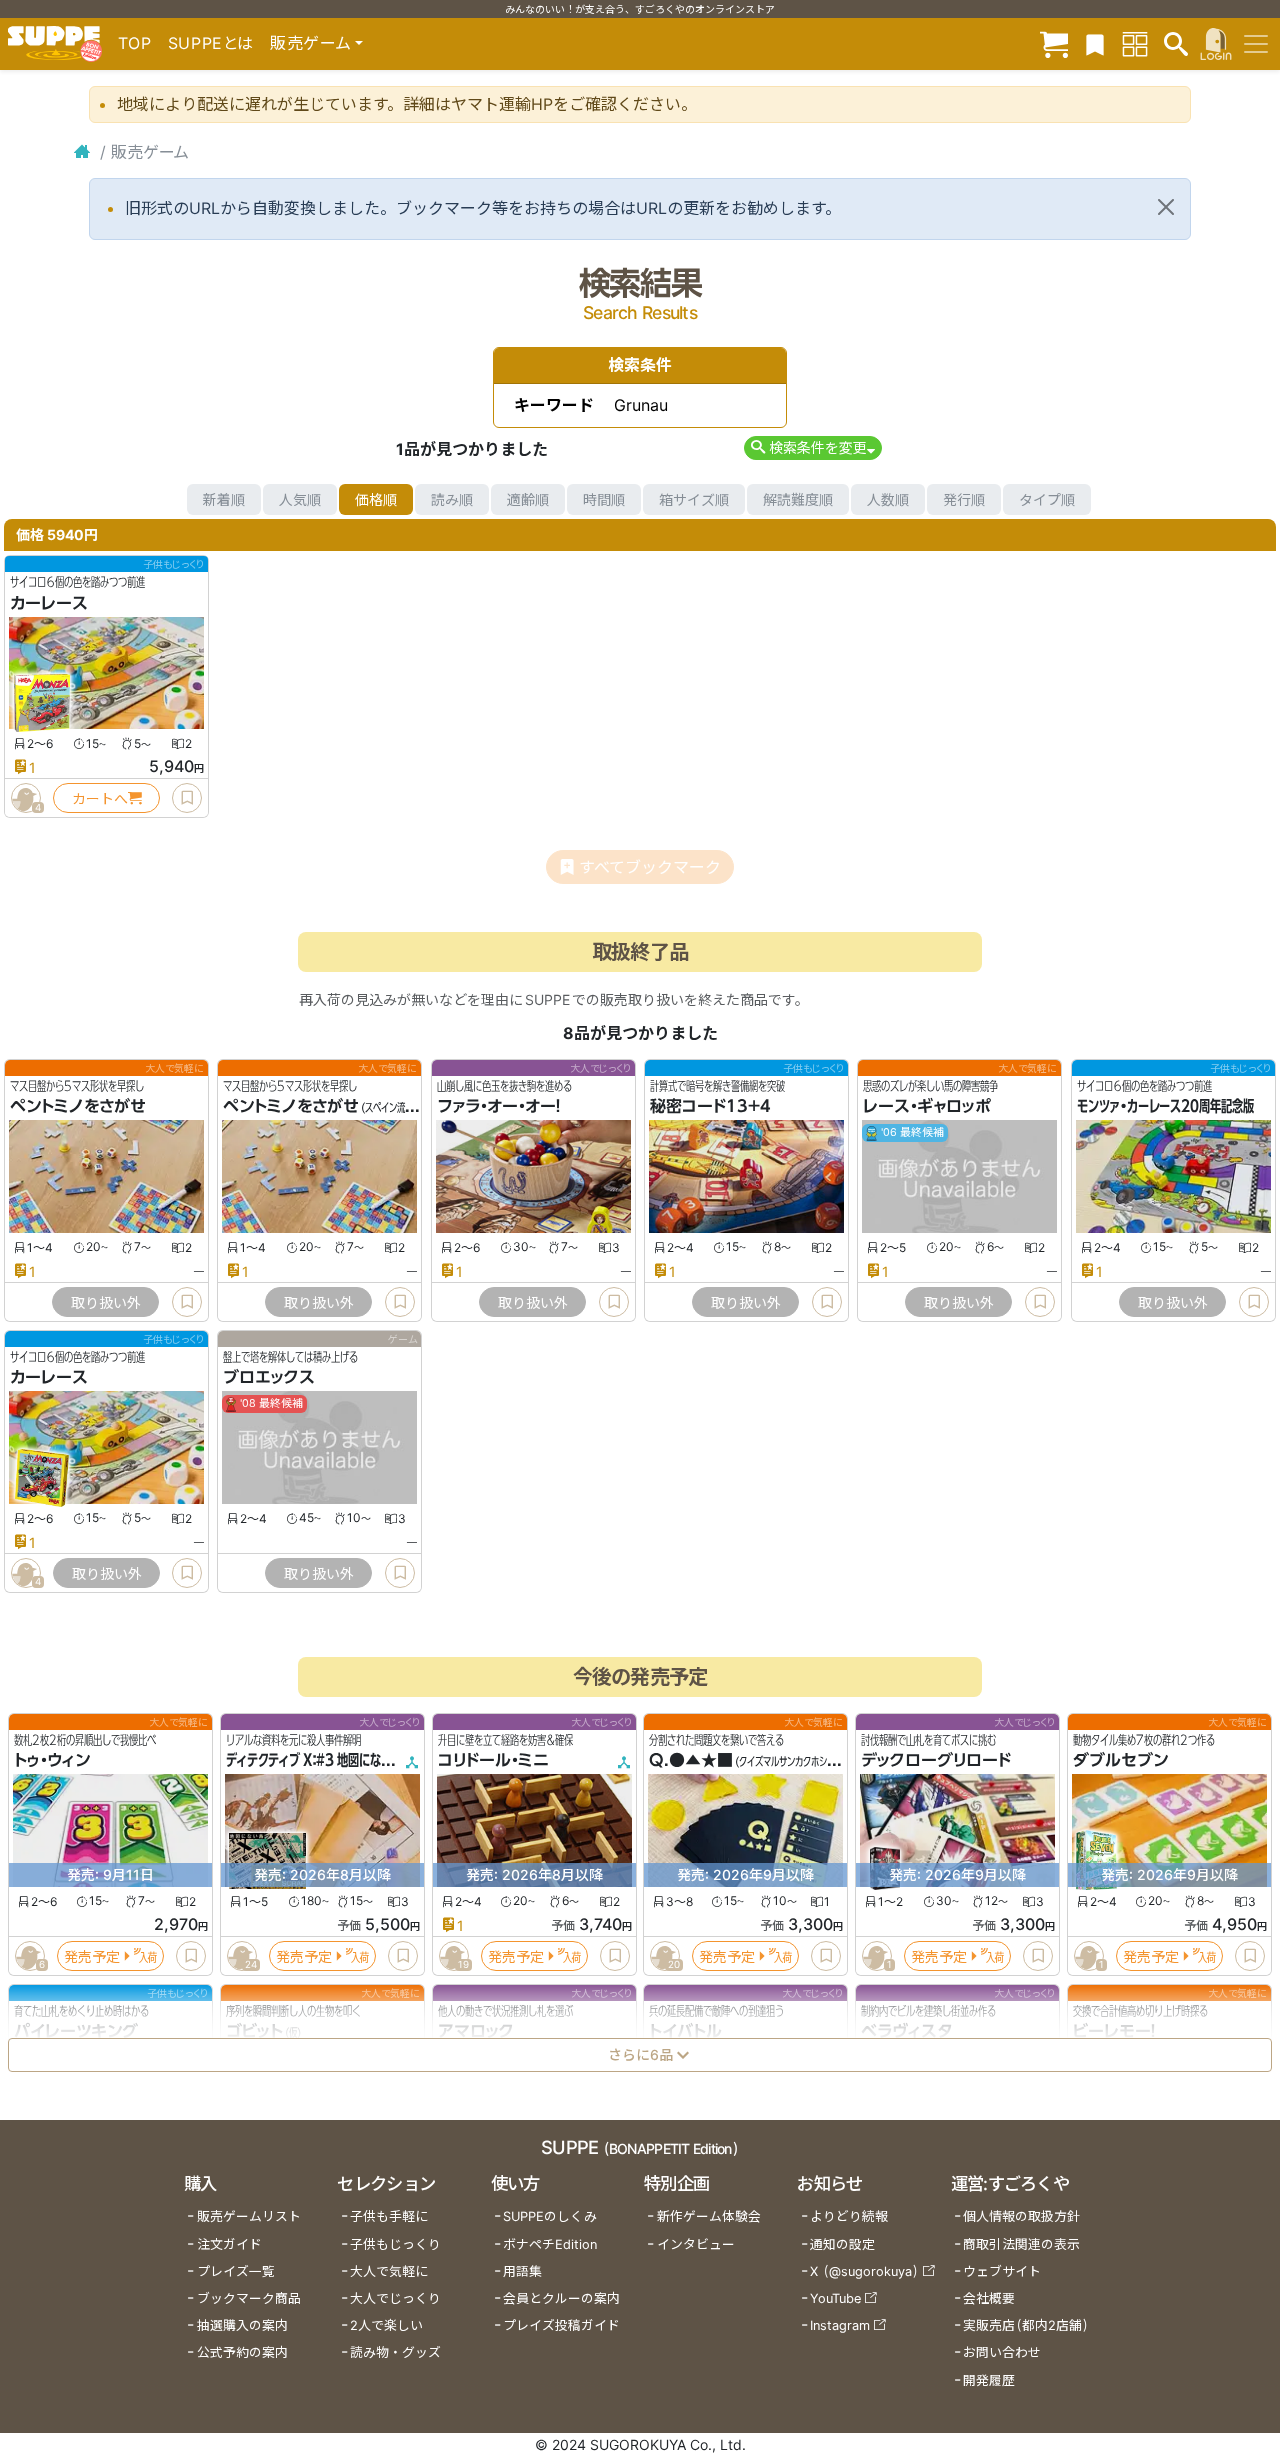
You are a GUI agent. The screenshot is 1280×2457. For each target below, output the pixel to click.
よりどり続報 (849, 2216)
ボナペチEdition (550, 2244)
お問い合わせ (1002, 2352)
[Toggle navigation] (1256, 44)
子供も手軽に (389, 2216)
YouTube (835, 2298)
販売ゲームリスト (249, 2216)
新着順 (224, 499)
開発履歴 (989, 2380)
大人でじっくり (395, 2298)
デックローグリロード (936, 1761)
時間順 (604, 499)
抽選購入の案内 (242, 2325)
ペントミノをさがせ (78, 1107)
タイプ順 (1047, 499)
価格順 (376, 499)
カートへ (100, 798)
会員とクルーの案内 (561, 2298)
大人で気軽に (389, 2271)
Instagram (840, 2325)
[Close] (1166, 207)
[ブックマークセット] (1095, 43)
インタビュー (696, 2244)
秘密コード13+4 (710, 1107)
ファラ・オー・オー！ (499, 1107)
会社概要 (989, 2298)
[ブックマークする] (187, 798)
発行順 (964, 499)
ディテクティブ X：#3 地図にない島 (314, 1761)
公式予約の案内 (242, 2352)
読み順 (452, 499)
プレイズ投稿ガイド (561, 2325)
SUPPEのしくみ (550, 2216)
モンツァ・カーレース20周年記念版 (1165, 1107)
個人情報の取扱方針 (1021, 2216)
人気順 (300, 499)
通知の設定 (842, 2244)
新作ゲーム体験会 (709, 2216)
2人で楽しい (386, 2325)
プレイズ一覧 (236, 2271)
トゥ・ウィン (52, 1761)
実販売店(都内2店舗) (1026, 2325)
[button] (812, 447)
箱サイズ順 (694, 499)
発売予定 (92, 1956)
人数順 (888, 499)
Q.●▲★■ (691, 1761)
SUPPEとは (211, 43)
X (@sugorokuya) (864, 2271)
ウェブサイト (1002, 2271)
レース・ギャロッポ (927, 1107)
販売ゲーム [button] (310, 43)
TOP (135, 43)
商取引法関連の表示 (1021, 2244)
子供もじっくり (395, 2244)
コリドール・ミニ (493, 1761)
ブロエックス (269, 1378)
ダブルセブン (1120, 1761)
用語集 (522, 2271)
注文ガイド (229, 2244)
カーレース (49, 603)
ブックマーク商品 (249, 2298)
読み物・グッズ (395, 2352)
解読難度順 (798, 499)
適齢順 (528, 499)
